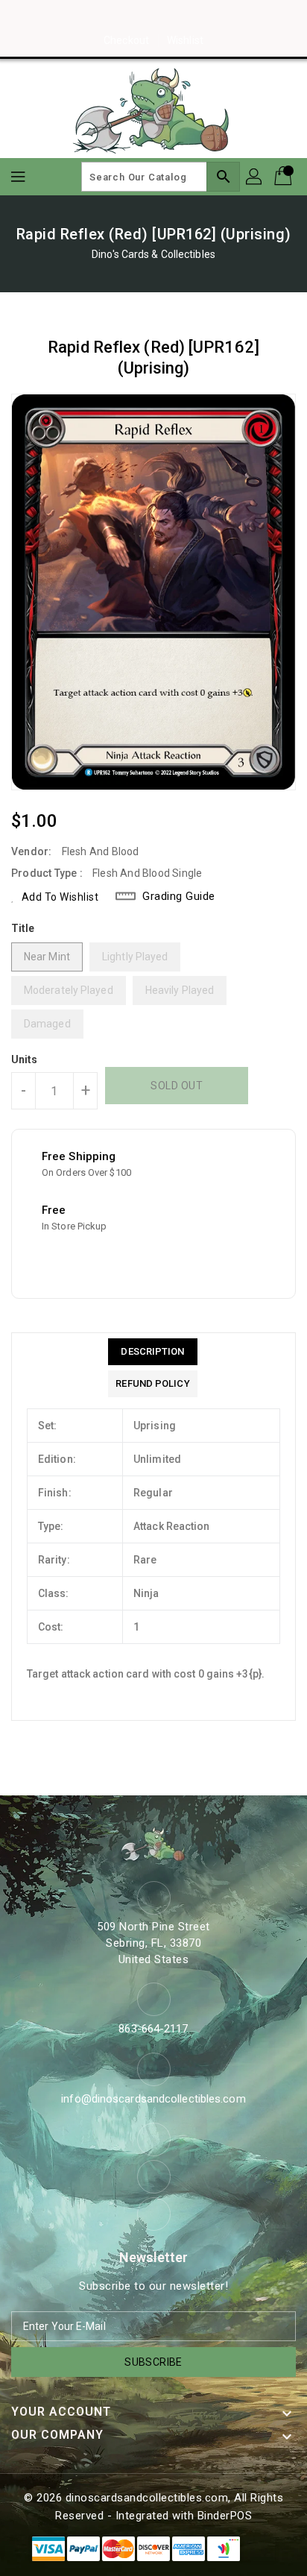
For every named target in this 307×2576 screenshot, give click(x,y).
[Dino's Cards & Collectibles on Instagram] (153, 17)
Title (23, 928)
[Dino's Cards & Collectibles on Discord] (182, 17)
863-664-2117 (153, 2029)
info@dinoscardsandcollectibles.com (153, 2099)
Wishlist (185, 40)
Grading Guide (179, 896)
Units (25, 1059)
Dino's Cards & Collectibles (153, 254)
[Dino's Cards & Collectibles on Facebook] (125, 17)
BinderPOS (225, 2516)
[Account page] (255, 177)
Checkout (126, 40)
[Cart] (285, 177)
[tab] (152, 1352)
